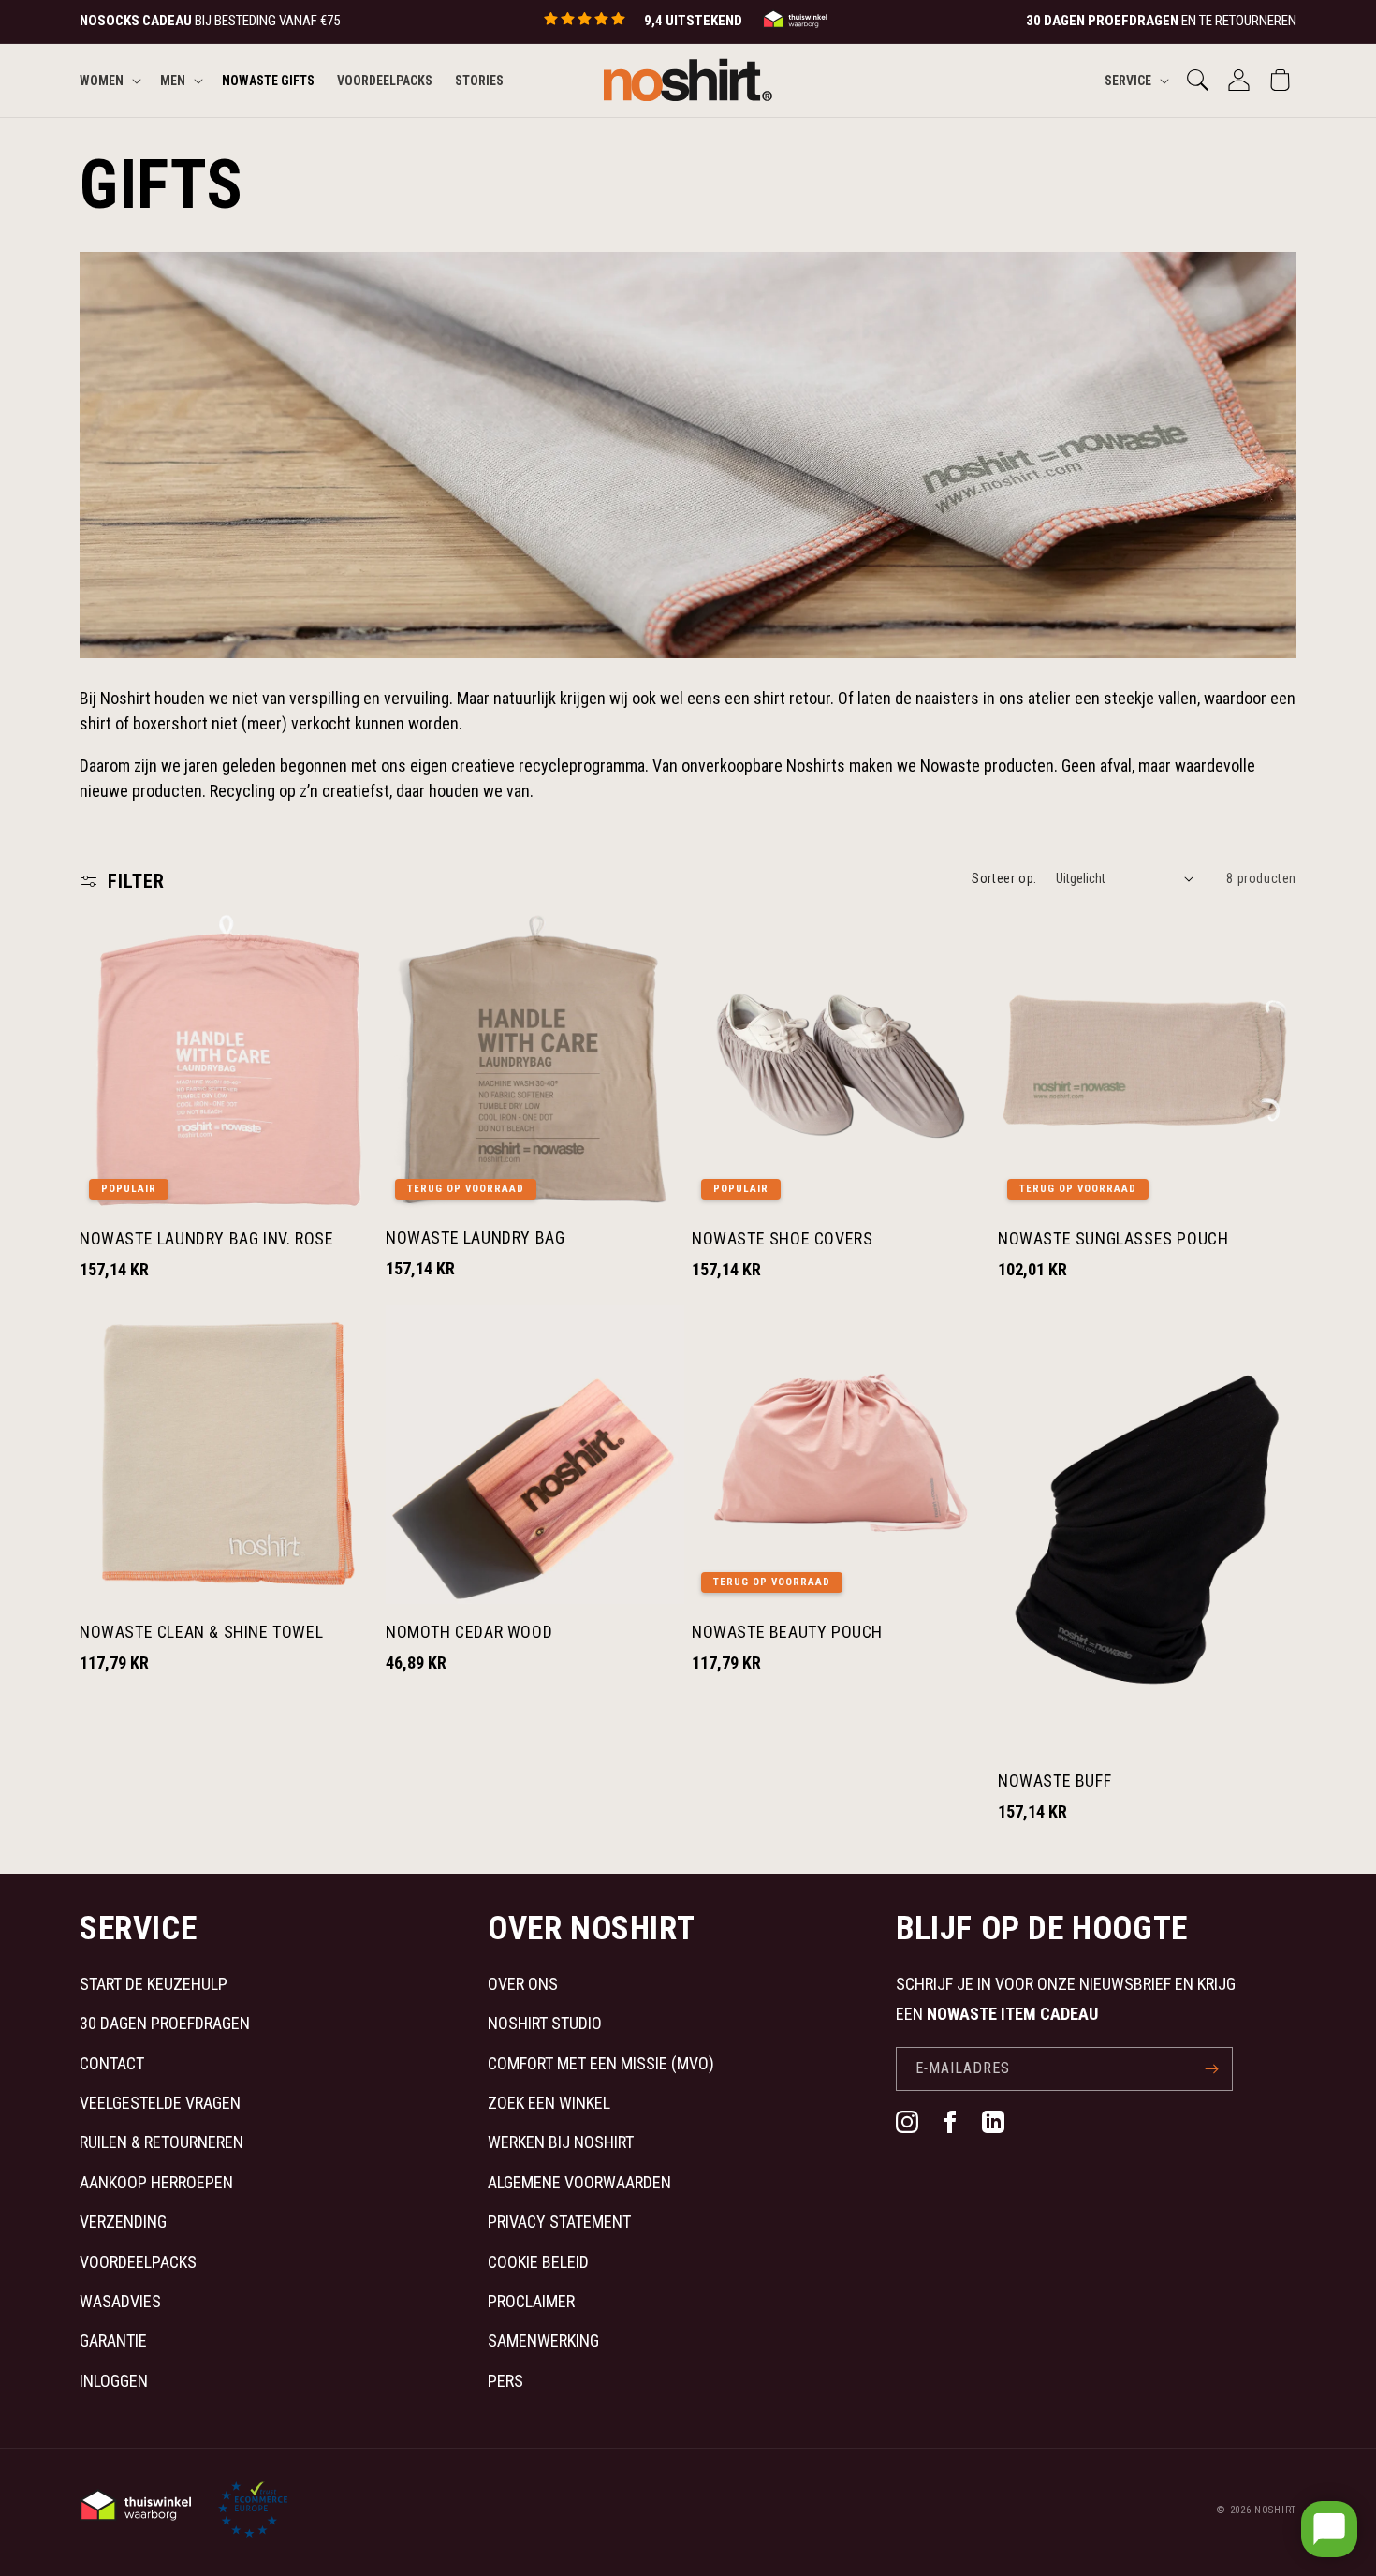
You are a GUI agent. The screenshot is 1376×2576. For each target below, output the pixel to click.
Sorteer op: (1004, 878)
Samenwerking (543, 2340)
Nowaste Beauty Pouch (787, 1632)
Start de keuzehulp (154, 1984)
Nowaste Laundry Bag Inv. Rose (206, 1238)
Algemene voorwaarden (579, 2182)
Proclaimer (531, 2301)
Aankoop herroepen (156, 2182)
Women (102, 80)
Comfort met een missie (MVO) (601, 2063)
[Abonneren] (1211, 2069)
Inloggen (114, 2381)
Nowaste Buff (1054, 1781)
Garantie (113, 2340)
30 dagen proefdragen (165, 2023)
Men (173, 80)
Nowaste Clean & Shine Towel (201, 1632)
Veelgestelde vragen (160, 2103)
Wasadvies (120, 2301)
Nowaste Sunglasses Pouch (1113, 1238)
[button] (109, 80)
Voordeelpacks (138, 2262)
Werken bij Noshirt (561, 2142)
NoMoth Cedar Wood (469, 1632)
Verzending (123, 2222)
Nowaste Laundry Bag (475, 1237)
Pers (505, 2381)
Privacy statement (559, 2222)
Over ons (523, 1984)
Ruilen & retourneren (161, 2142)
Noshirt (1275, 2510)
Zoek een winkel (549, 2103)
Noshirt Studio (545, 2023)
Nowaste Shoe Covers (782, 1238)
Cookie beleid (538, 2262)
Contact (112, 2063)
